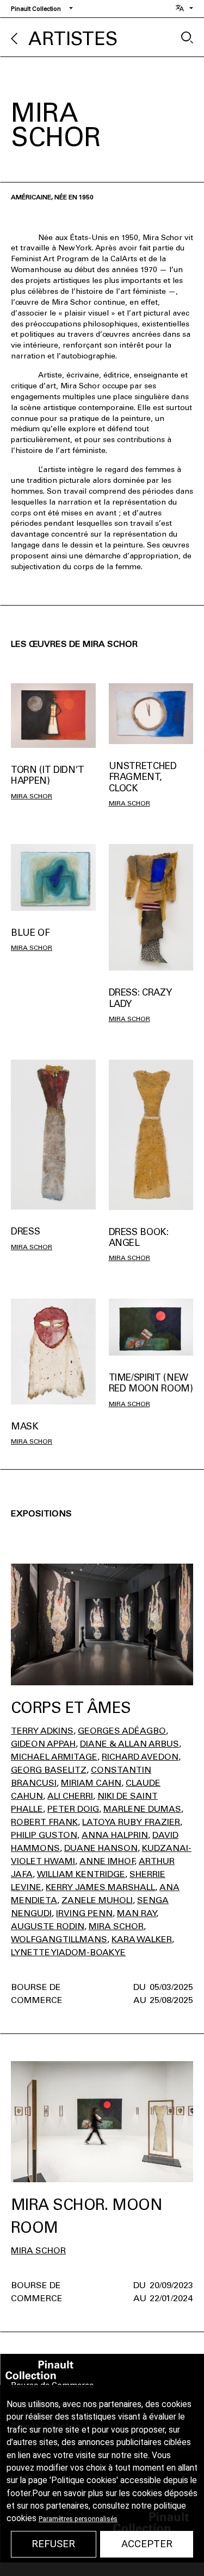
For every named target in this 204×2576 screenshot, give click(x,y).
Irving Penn (84, 1913)
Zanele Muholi (97, 1900)
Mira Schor (32, 796)
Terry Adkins (42, 1731)
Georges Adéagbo (122, 1731)
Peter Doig (73, 1809)
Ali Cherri (70, 1796)
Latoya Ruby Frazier (131, 1822)
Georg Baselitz (49, 1770)
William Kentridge (81, 1874)
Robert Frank (44, 1822)
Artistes (73, 39)
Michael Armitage (54, 1757)
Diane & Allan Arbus (129, 1744)
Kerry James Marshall (100, 1887)
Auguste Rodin (48, 1926)
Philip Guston (44, 1835)
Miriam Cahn (91, 1783)
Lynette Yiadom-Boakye (68, 1952)
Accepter (147, 2544)
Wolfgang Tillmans (59, 1939)
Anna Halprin (115, 1835)
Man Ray (137, 1913)
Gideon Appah (43, 1744)
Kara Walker (142, 1939)
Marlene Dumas (142, 1809)
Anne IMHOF (107, 1861)
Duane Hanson (101, 1848)
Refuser (53, 2544)
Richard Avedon (140, 1757)
